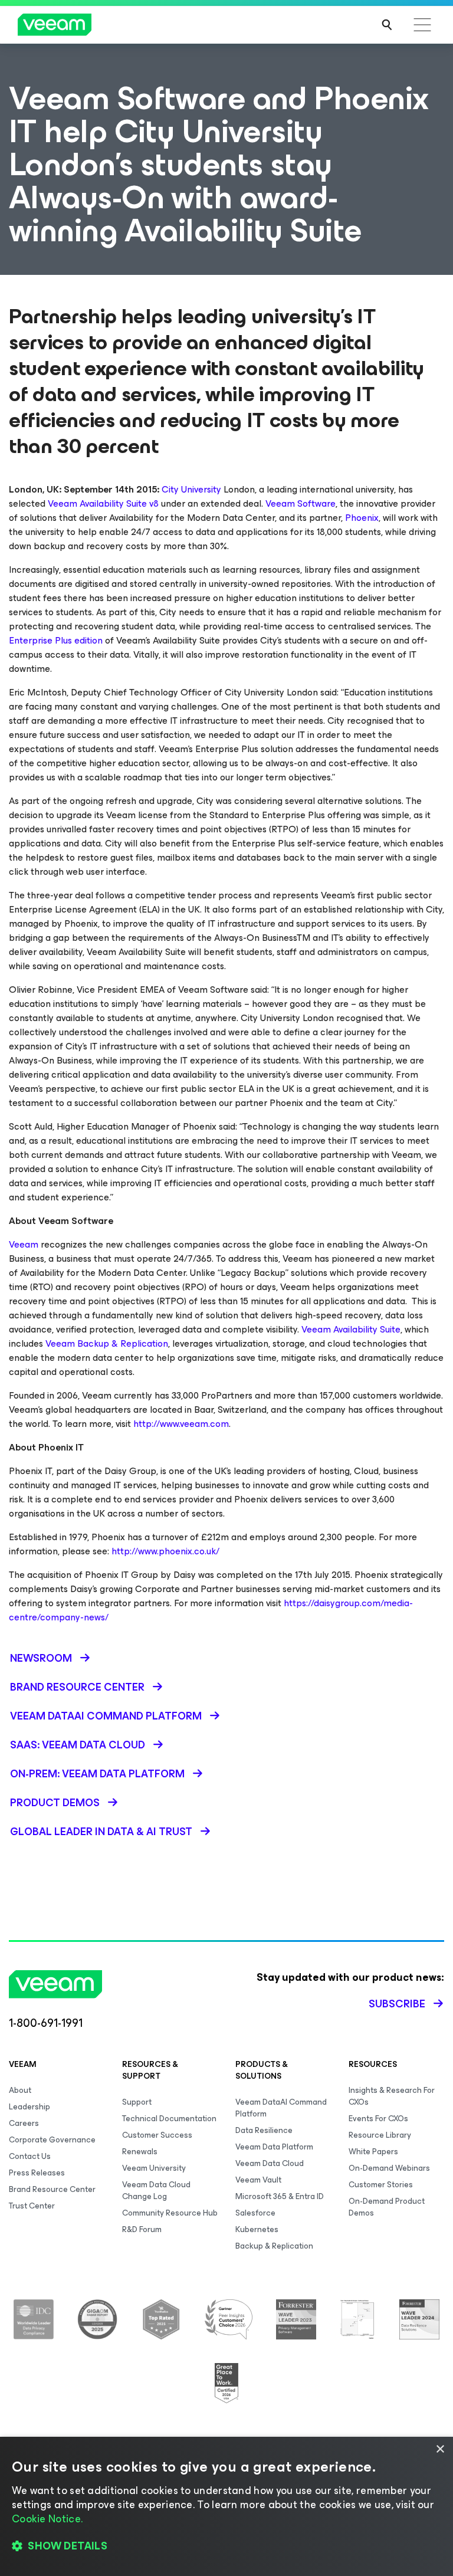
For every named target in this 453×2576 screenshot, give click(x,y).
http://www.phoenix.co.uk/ (165, 1551)
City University (191, 489)
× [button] (440, 2449)
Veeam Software (301, 503)
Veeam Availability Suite (351, 1329)
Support (137, 2102)
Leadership (29, 2107)
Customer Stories (381, 2185)
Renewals (140, 2152)
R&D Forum (142, 2229)
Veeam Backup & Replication (107, 1343)
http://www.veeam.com (181, 1424)
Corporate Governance (52, 2140)
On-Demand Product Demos (387, 2207)
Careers (24, 2123)
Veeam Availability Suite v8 (103, 503)
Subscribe (397, 2004)
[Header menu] (422, 25)
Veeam (24, 1244)
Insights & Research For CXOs (392, 2096)
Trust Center (32, 2206)
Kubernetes (257, 2229)
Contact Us (30, 2156)
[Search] (387, 25)
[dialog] (226, 2506)
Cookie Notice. (47, 2519)
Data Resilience (264, 2130)
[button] (226, 2547)
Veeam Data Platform (274, 2147)
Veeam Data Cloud (270, 2163)
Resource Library (380, 2135)
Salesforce (255, 2213)
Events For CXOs (378, 2119)
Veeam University (154, 2168)
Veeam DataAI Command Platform (281, 2108)
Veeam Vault (258, 2180)
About (20, 2090)
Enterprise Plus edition (56, 640)
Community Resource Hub (170, 2213)
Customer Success (157, 2135)
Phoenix (362, 518)
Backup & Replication (274, 2246)
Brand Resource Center (52, 2189)
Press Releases (37, 2173)
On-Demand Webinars (389, 2168)
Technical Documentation (169, 2119)
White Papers (373, 2152)
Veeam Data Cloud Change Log (156, 2191)
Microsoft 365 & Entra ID (280, 2196)
